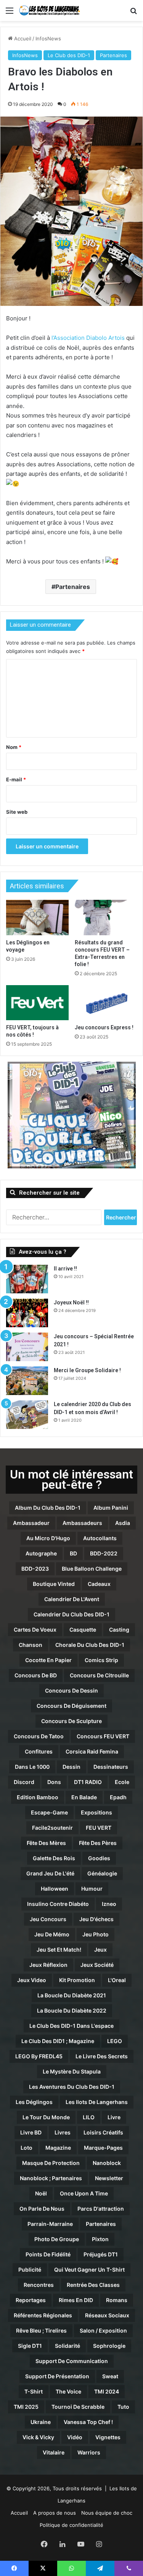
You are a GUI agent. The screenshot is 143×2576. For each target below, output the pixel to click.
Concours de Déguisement (71, 1706)
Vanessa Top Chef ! (88, 2422)
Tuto (123, 2407)
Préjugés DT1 (101, 2254)
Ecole (122, 1782)
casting (119, 1630)
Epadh (118, 1797)
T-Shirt (34, 2391)
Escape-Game (49, 1812)
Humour (92, 1889)
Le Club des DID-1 (69, 55)
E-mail (16, 779)
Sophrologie (109, 2346)
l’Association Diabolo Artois (88, 338)
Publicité (30, 2270)
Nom (14, 747)
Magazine (58, 2148)
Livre (114, 2117)
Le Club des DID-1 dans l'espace (71, 2026)
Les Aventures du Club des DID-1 (72, 2087)
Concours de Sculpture (71, 1721)
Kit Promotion (77, 1980)
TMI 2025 (26, 2407)
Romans (117, 2300)
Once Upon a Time (84, 2193)
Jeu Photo (96, 1934)
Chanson (31, 1645)
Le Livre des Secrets (102, 2056)
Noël (41, 2193)
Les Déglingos (34, 2102)
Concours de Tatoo (39, 1736)
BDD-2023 (35, 1569)
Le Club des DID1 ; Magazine (58, 2041)
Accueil (22, 38)
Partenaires (113, 55)
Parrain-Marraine (50, 2224)
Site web (17, 812)
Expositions (96, 1812)
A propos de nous (55, 2513)
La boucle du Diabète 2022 (72, 2010)
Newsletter (109, 2178)
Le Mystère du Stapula (72, 2071)
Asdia (123, 1523)
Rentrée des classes (93, 2285)
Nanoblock (107, 2163)
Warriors (89, 2452)
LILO (89, 2117)
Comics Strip (101, 1660)
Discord (24, 1782)
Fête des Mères (46, 1843)
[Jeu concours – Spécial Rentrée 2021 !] (27, 1347)
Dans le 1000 (32, 1767)
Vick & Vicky (38, 2437)
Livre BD (31, 2132)
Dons (54, 1782)
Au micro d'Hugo (48, 1538)
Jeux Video (32, 1980)
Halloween (55, 1889)
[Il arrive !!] (27, 1279)
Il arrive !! (65, 1269)
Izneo (109, 1904)
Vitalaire (54, 2452)
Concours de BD (36, 1675)
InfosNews (48, 38)
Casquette (83, 1630)
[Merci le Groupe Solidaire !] (27, 1381)
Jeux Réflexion (48, 1965)
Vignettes (108, 2437)
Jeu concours (48, 1919)
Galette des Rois (54, 1858)
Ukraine (41, 2422)
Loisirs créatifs (103, 2132)
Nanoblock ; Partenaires (51, 2178)
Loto (27, 2148)
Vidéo (75, 2437)
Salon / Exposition (103, 2330)
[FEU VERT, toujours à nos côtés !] (37, 1003)
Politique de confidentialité (71, 2525)
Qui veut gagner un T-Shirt (89, 2270)
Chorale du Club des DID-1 (90, 1645)
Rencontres (39, 2285)
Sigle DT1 (30, 2346)
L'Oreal (117, 1980)
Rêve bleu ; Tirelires (41, 2330)
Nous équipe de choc (107, 2513)
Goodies (99, 1858)
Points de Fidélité (48, 2254)
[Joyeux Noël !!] (27, 1313)
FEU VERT (99, 1828)
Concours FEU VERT (103, 1736)
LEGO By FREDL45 (39, 2056)
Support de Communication (72, 2361)
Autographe (41, 1553)
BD (73, 1553)
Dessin (71, 1767)
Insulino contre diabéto (58, 1904)
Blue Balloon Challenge (92, 1569)
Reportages (31, 2300)
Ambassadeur (31, 1523)
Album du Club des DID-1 (48, 1508)
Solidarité (67, 2346)
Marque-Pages (103, 2148)
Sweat (110, 2376)
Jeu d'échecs (96, 1919)
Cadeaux (99, 1584)
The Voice (68, 2391)
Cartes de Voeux (35, 1630)
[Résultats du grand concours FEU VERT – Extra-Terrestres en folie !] (106, 917)
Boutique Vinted (54, 1584)
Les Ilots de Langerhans (97, 2102)
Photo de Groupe (57, 2239)
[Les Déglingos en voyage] (37, 917)
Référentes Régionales (43, 2315)
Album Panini (111, 1508)
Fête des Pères (98, 1843)
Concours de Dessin (71, 1690)
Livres (63, 2132)
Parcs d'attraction (101, 2209)
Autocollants (100, 1538)
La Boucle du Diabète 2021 (72, 1995)
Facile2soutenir (52, 1828)
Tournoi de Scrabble (78, 2407)
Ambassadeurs (82, 1523)
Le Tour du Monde (46, 2117)
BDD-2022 (104, 1553)
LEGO (115, 2041)
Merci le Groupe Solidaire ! (87, 1370)
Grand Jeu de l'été (50, 1873)
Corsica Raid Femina (92, 1751)
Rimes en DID (76, 2300)
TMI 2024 (107, 2391)
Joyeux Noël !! (71, 1302)
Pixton (100, 2239)
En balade (84, 1797)
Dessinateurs (111, 1767)
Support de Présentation (57, 2376)
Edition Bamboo (38, 1797)
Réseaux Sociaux (107, 2315)
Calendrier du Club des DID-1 (71, 1614)
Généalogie (102, 1873)
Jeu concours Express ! (104, 1027)
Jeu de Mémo (52, 1934)
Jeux (100, 1950)
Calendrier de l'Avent (72, 1599)
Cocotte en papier (48, 1660)
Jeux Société (97, 1965)
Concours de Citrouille (99, 1675)
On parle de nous (42, 2209)
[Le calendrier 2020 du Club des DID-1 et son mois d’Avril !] (27, 1415)
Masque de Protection (51, 2163)
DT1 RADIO (88, 1782)
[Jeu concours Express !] (106, 1003)
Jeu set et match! (59, 1950)
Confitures (39, 1751)
